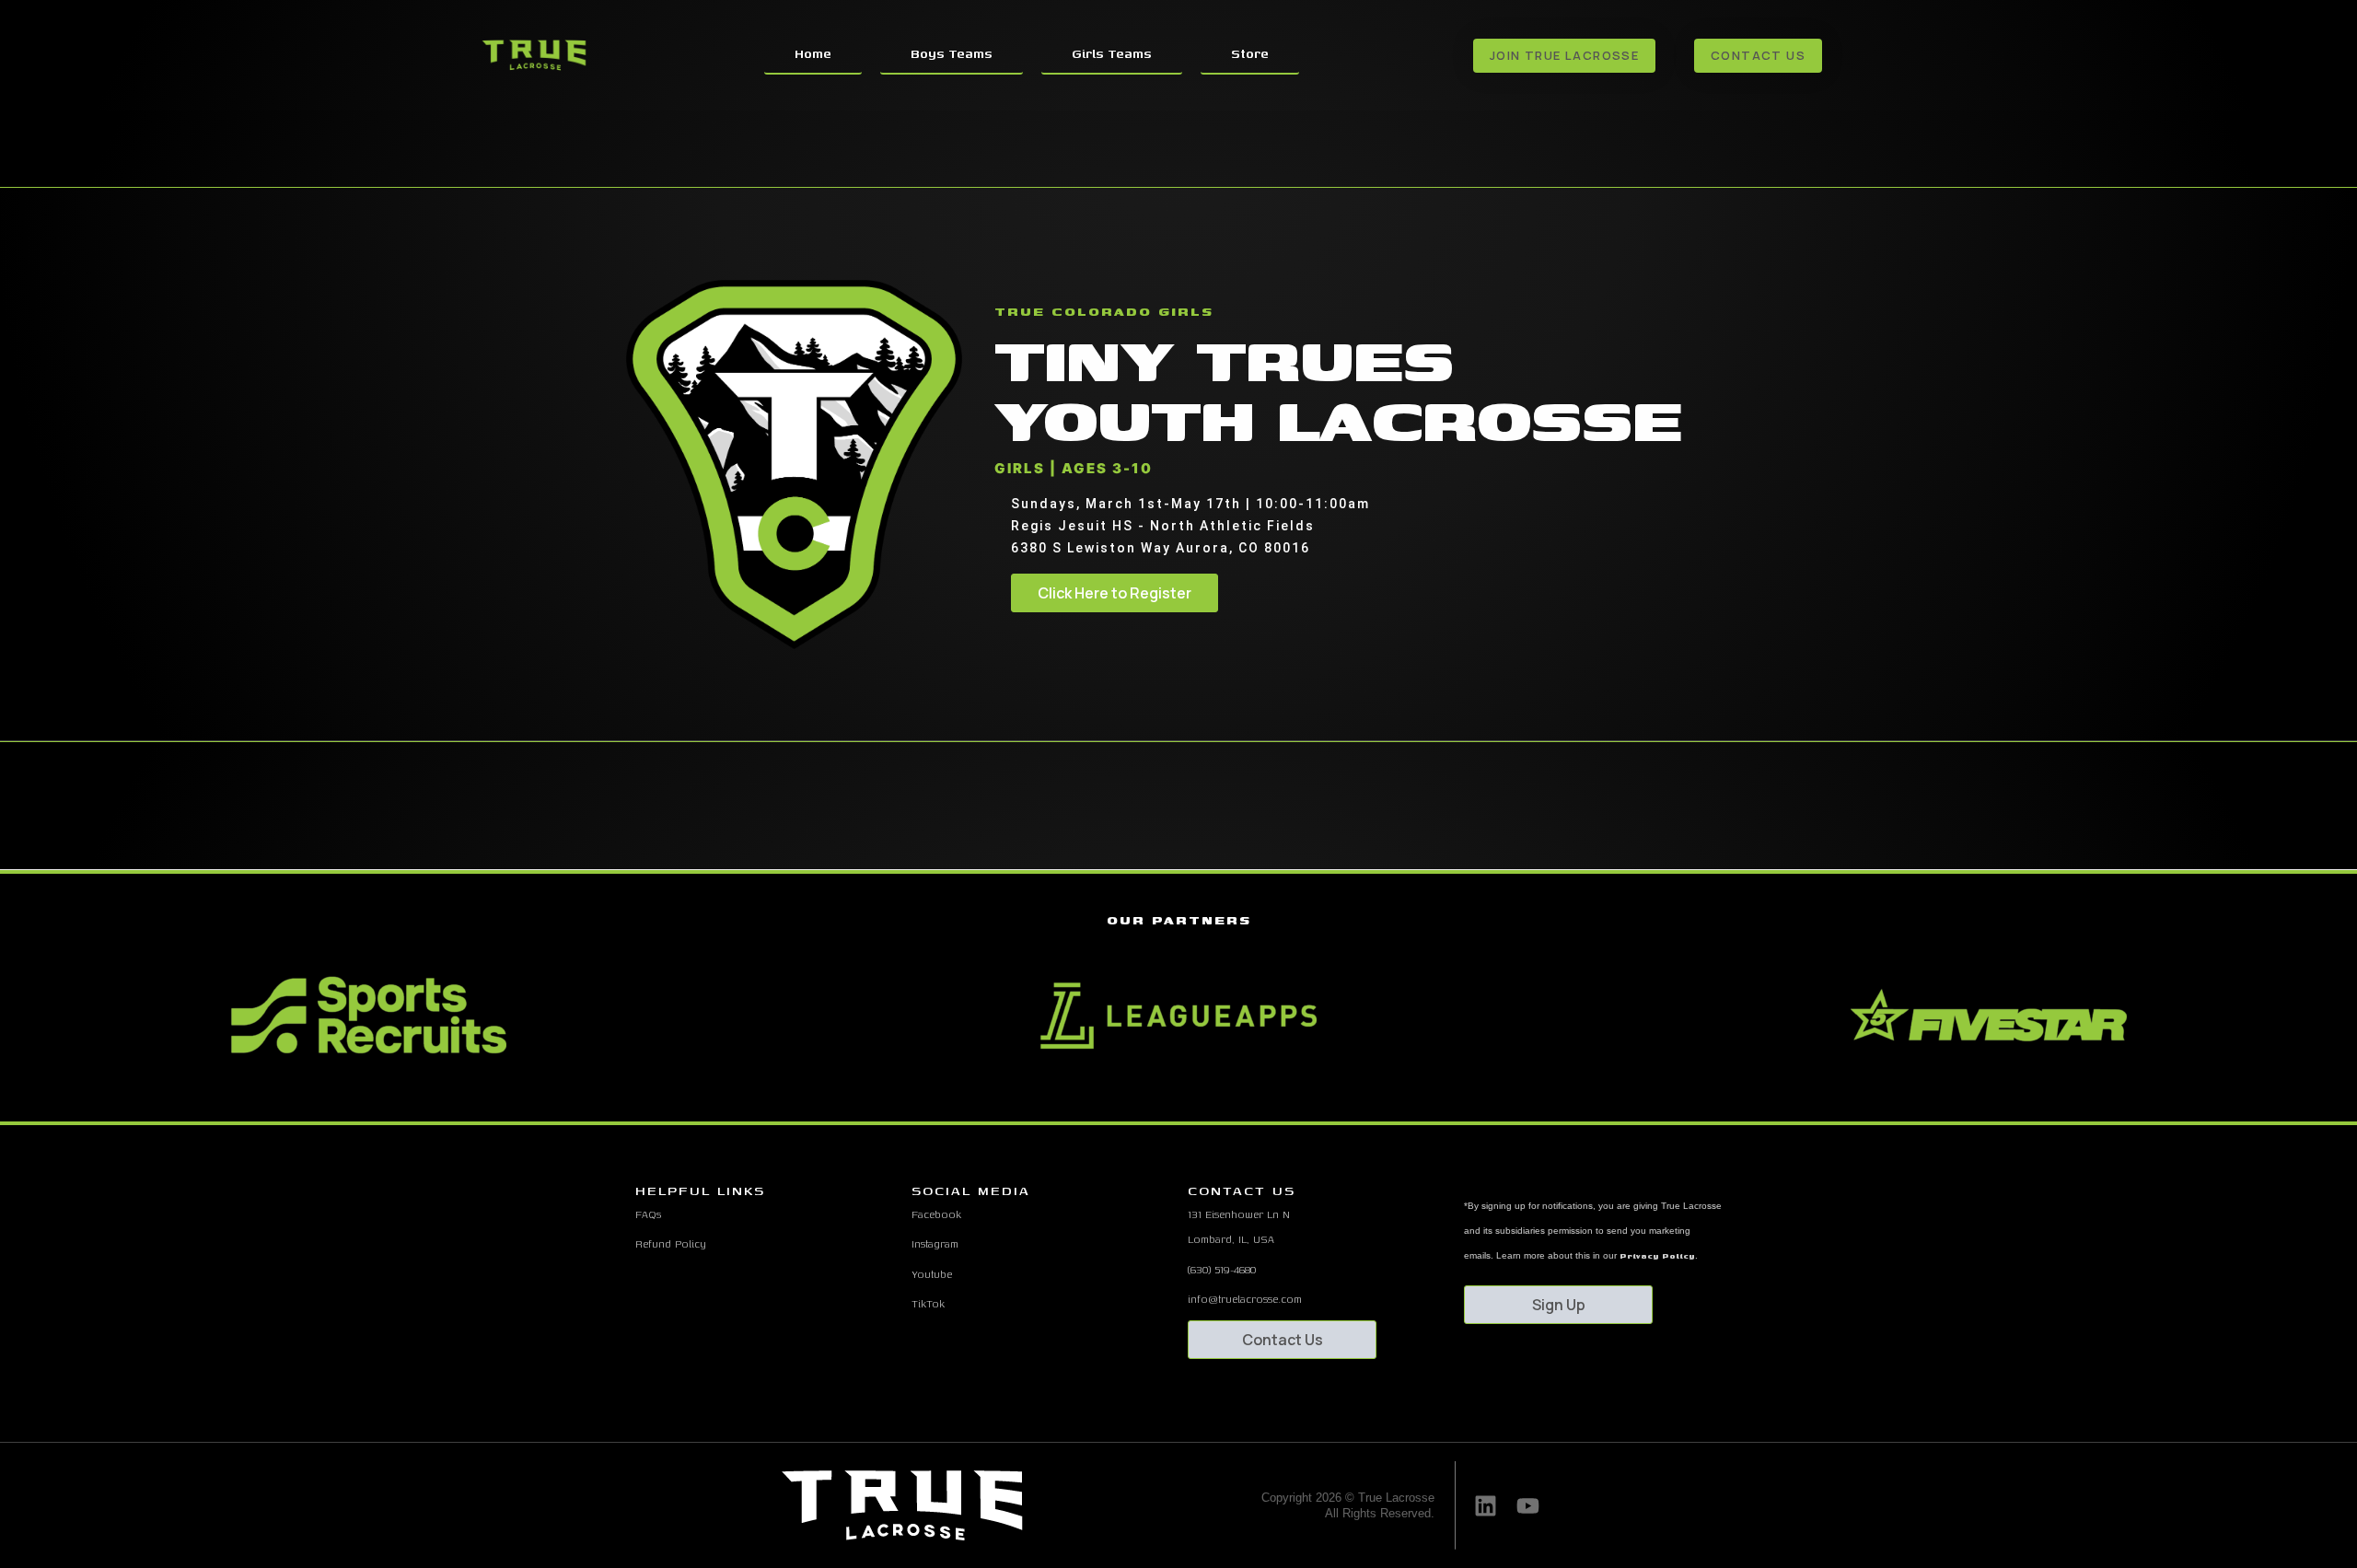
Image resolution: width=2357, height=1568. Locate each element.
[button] (1145, 1098)
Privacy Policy (1657, 1256)
